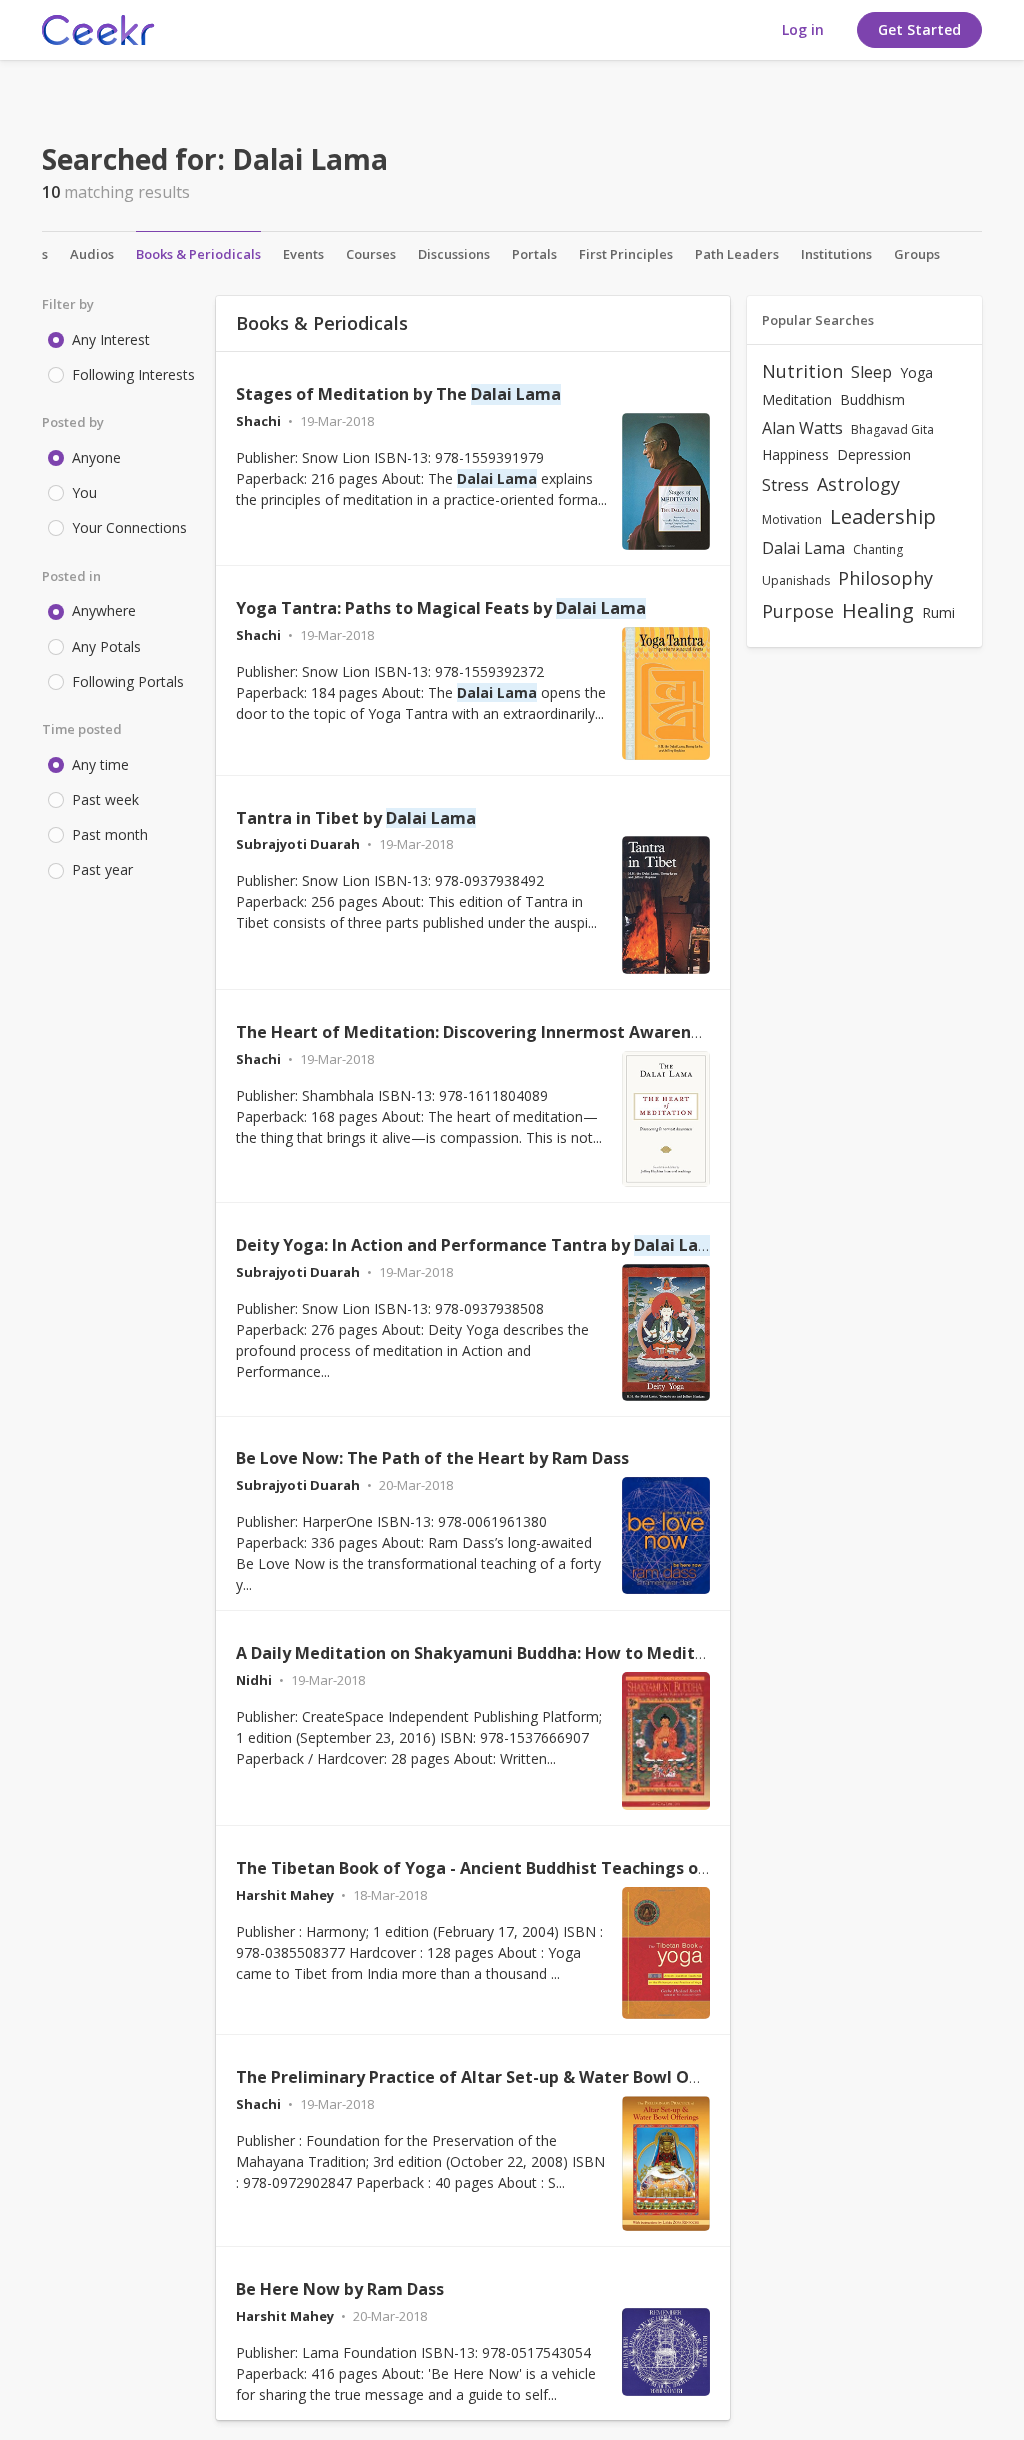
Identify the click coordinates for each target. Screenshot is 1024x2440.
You (84, 492)
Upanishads (796, 580)
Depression (874, 454)
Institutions (836, 254)
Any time (100, 764)
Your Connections (129, 527)
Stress (785, 485)
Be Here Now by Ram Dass (340, 2289)
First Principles (626, 254)
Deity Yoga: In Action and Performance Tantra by (480, 1245)
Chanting (878, 549)
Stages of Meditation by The (398, 394)
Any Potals (106, 646)
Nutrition (802, 371)
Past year (102, 869)
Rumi (938, 612)
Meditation (797, 399)
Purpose (798, 611)
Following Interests (133, 374)
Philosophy (885, 578)
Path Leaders (737, 254)
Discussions (454, 254)
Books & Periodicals (198, 254)
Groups (917, 254)
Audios (92, 254)
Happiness (795, 454)
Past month (110, 834)
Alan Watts (802, 428)
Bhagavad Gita (892, 429)
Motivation (792, 519)
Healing (878, 610)
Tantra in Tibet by (356, 818)
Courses (371, 254)
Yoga (916, 372)
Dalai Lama (803, 548)
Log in (803, 29)
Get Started (919, 29)
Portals (534, 254)
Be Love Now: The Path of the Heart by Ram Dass (432, 1458)
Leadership (883, 516)
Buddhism (872, 399)
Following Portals (128, 681)
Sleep (871, 372)
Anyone (96, 457)
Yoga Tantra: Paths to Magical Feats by (441, 608)
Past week (105, 799)
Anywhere (104, 610)
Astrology (858, 484)
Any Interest (111, 339)
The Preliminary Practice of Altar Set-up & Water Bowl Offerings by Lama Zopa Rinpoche (590, 2077)
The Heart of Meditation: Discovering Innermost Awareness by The (552, 1032)
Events (303, 254)
